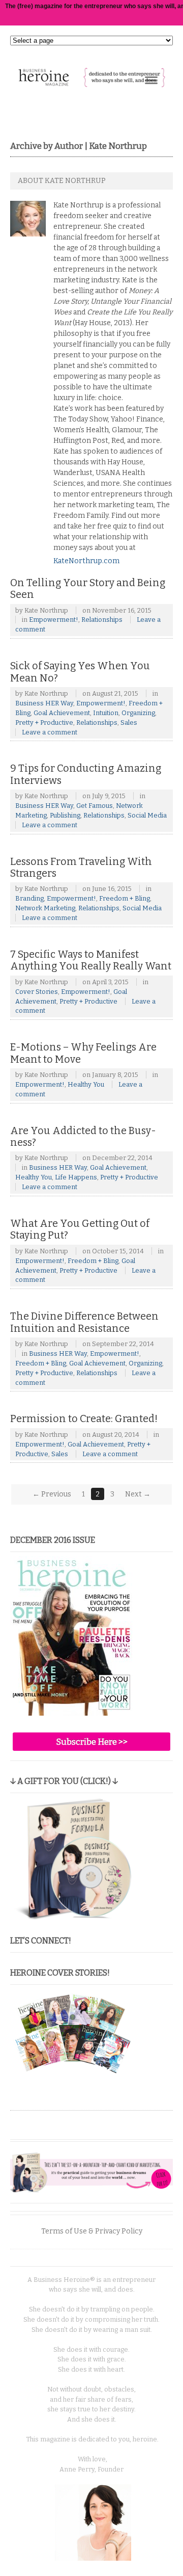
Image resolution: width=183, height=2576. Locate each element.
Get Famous (95, 806)
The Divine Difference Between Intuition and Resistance (84, 1322)
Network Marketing (45, 908)
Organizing (138, 713)
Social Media (147, 815)
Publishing (65, 815)
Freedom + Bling (125, 898)
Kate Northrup (46, 610)
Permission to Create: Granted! (84, 1419)
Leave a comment (50, 732)
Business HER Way (44, 703)
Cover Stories (37, 992)
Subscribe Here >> (92, 1742)
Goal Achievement (62, 713)
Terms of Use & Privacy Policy (92, 2231)
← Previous (52, 1494)
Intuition (106, 713)
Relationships (102, 620)
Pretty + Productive (44, 722)
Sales (129, 722)
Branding (29, 898)
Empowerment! (54, 620)
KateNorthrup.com (86, 561)
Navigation (151, 80)
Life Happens (76, 1177)
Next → (138, 1494)
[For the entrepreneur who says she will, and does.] (91, 82)
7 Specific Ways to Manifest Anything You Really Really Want (91, 961)
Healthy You (86, 1084)
